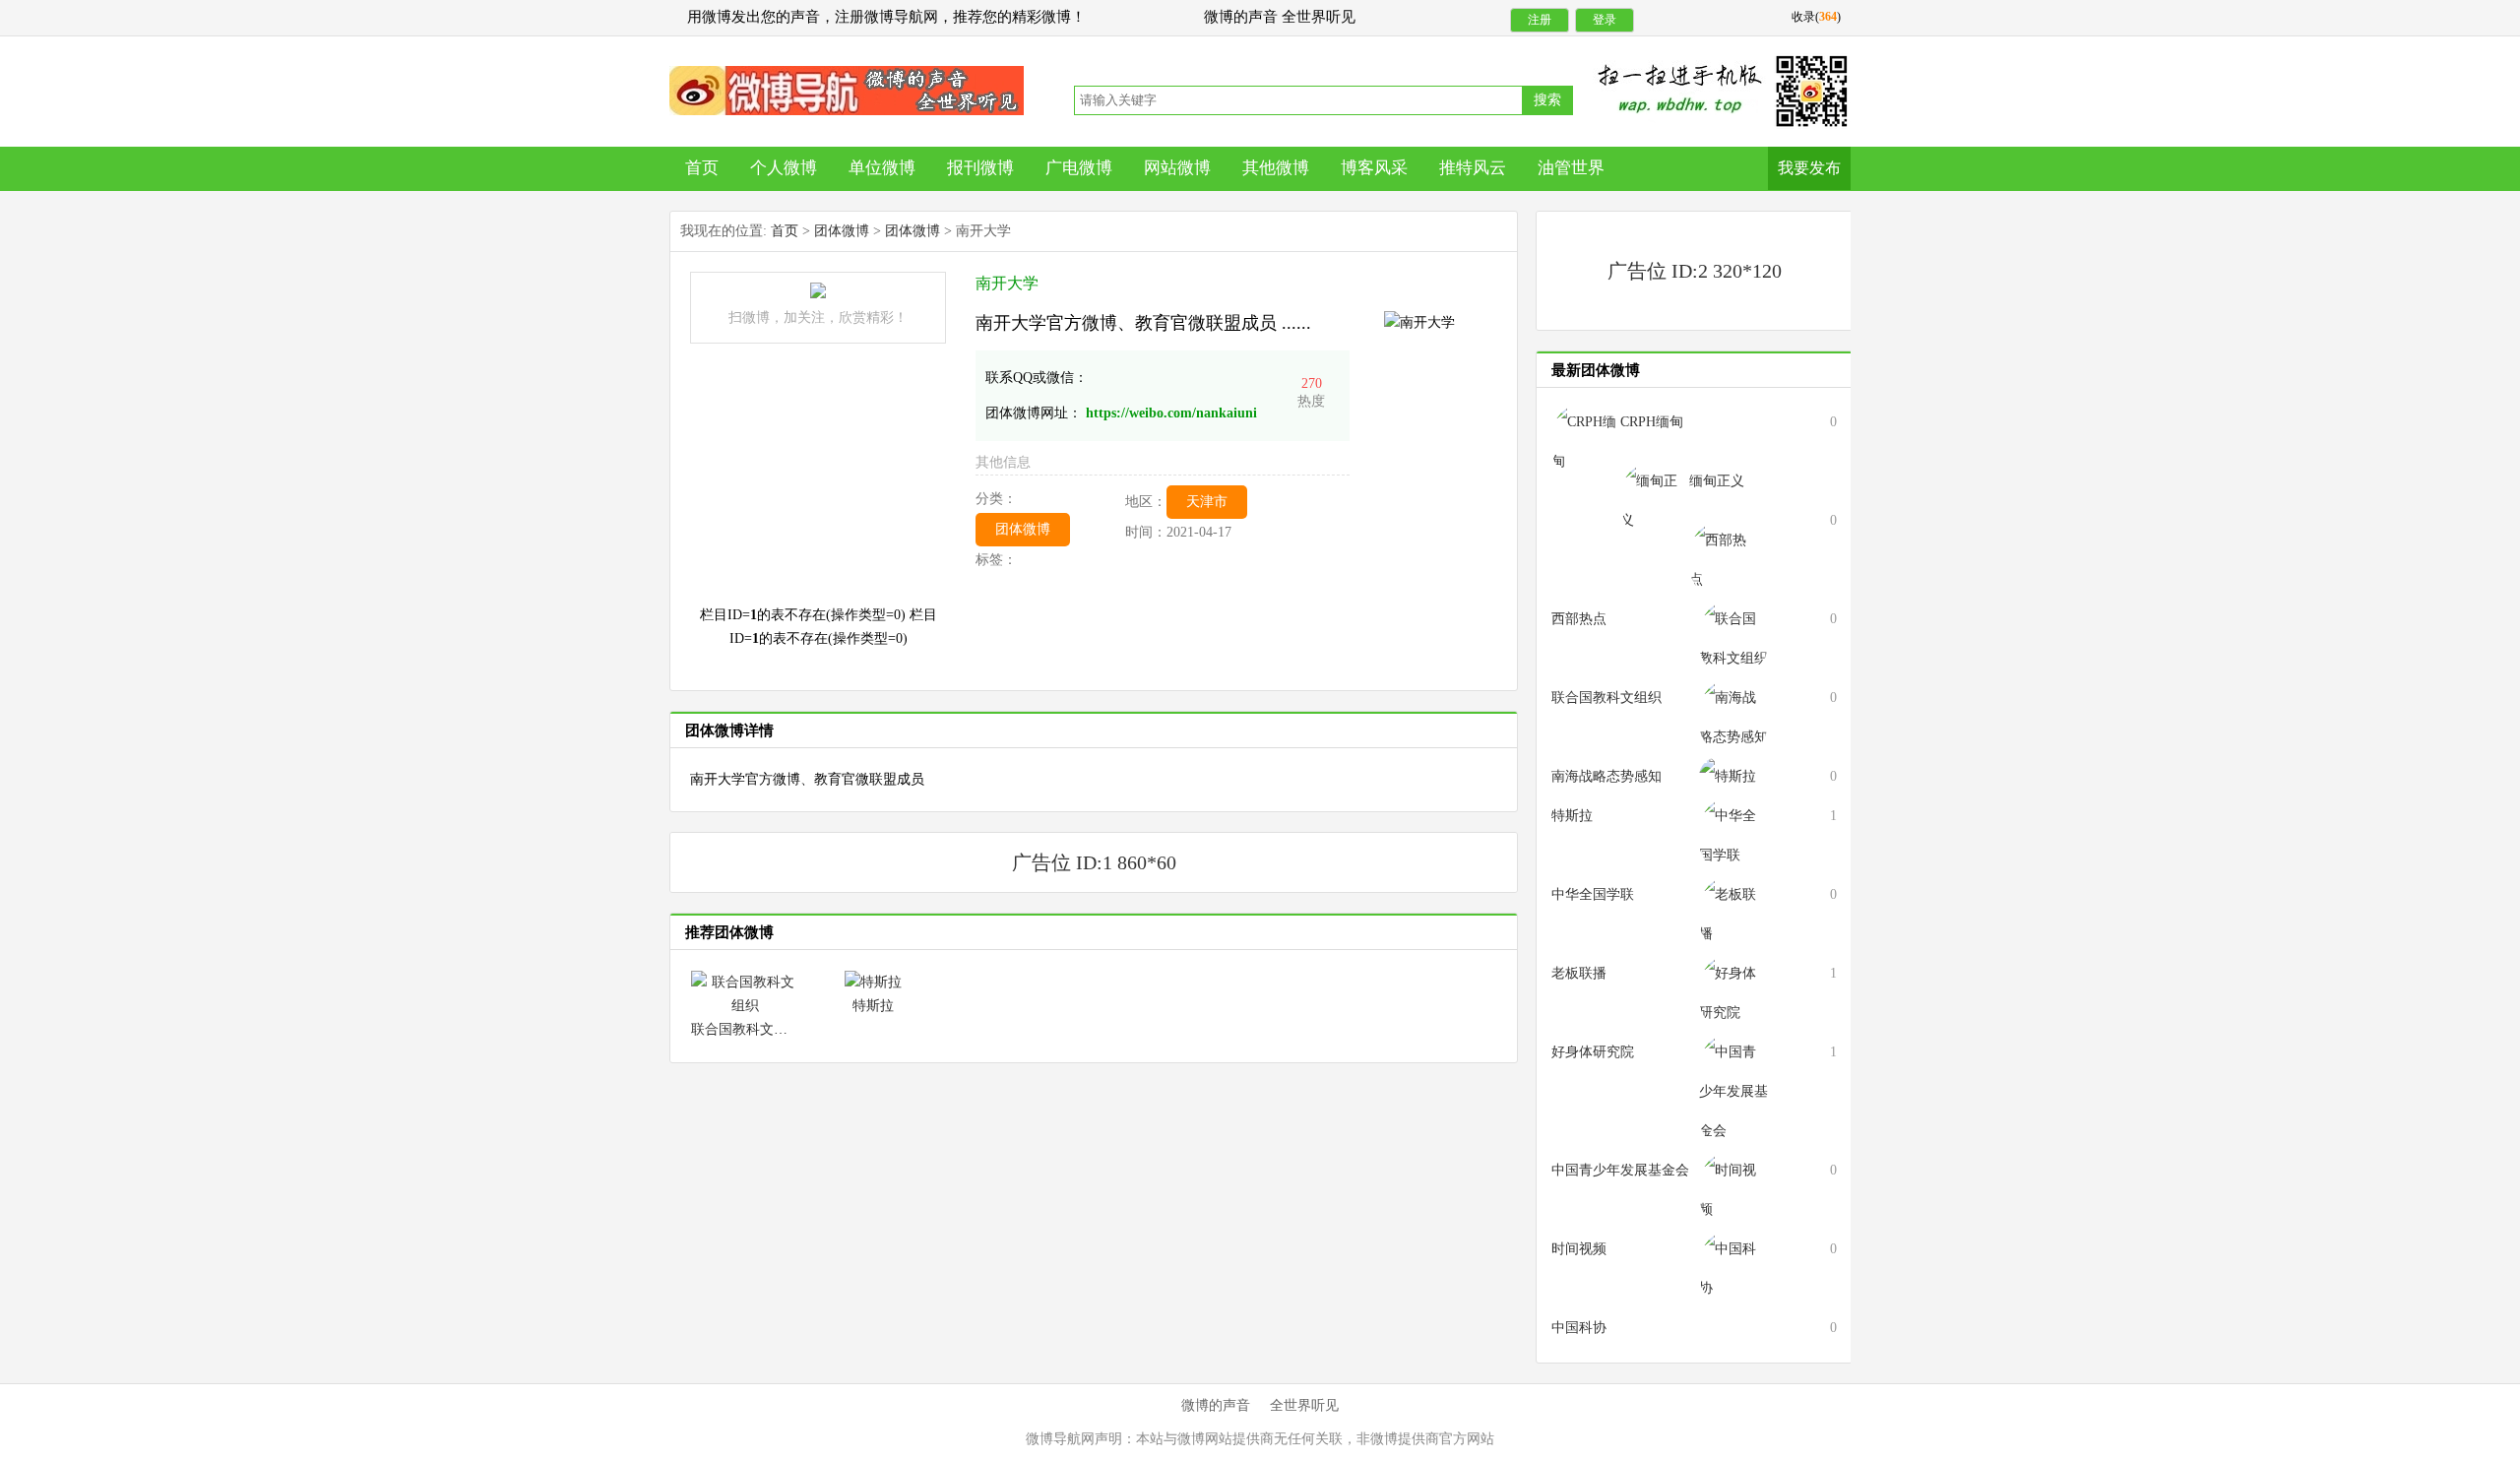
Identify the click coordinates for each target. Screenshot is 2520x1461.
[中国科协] (1733, 1268)
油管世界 (1571, 168)
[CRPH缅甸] (1586, 441)
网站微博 (1177, 168)
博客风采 (1374, 168)
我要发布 (1809, 168)
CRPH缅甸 (1652, 422)
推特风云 (1473, 168)
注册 (1540, 20)
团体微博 (842, 231)
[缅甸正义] (1655, 500)
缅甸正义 (1717, 481)
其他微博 (1276, 168)
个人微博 (784, 168)
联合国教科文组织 (746, 1029)
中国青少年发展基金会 (1620, 1170)
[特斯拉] (873, 981)
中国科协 (1579, 1328)
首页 (702, 168)
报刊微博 (980, 168)
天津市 (1207, 502)
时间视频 (1579, 1249)
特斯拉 (873, 1006)
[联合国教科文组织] (745, 993)
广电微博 (1079, 168)
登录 (1605, 20)
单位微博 (882, 168)
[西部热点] (1724, 559)
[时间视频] (1733, 1189)
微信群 (847, 91)
